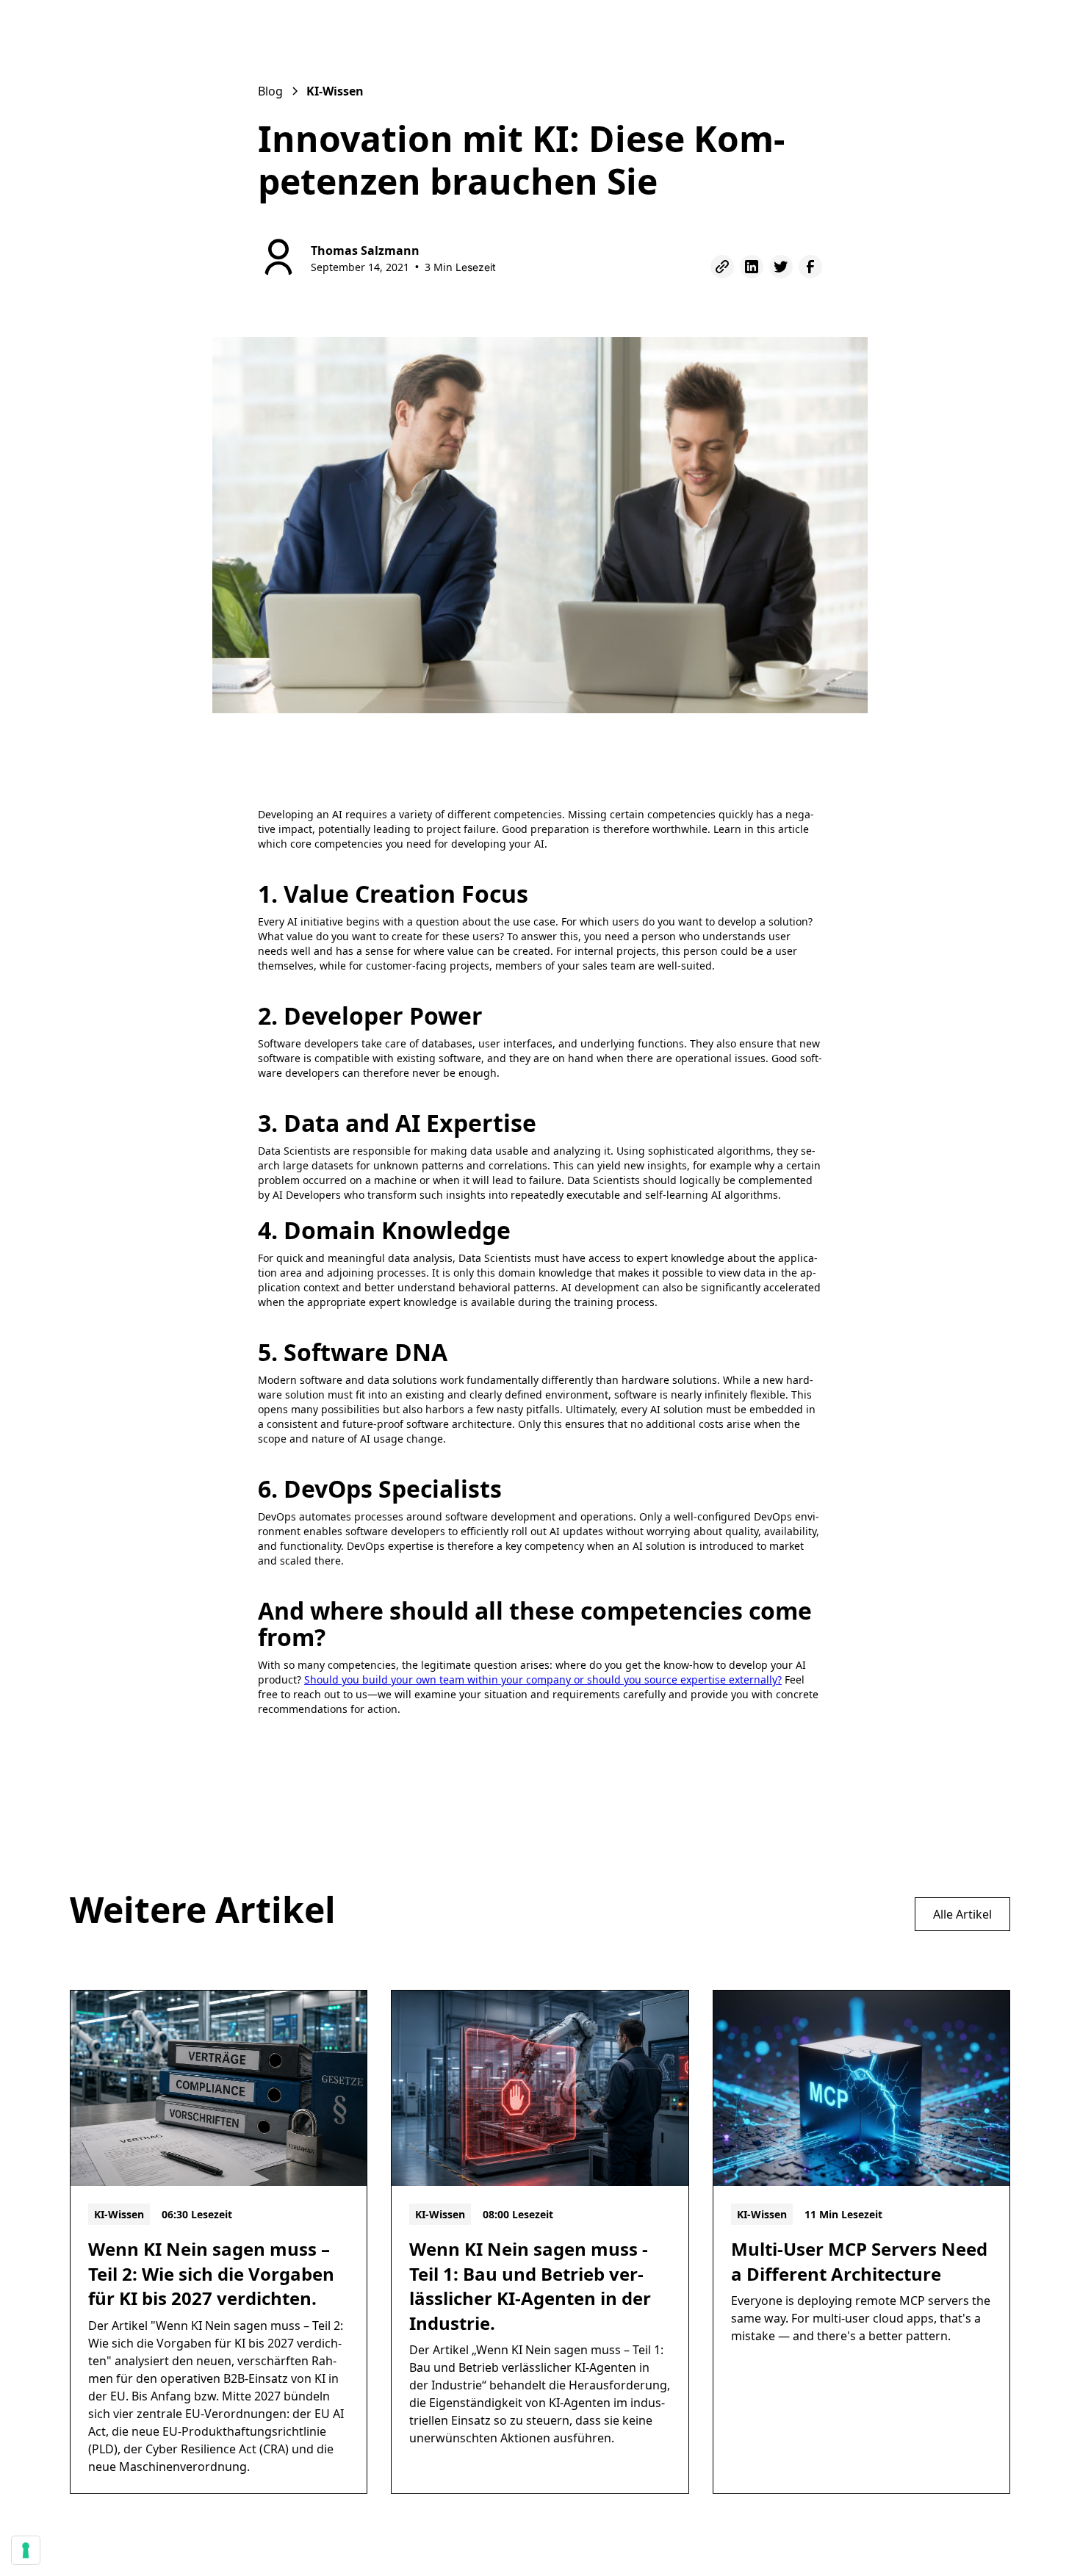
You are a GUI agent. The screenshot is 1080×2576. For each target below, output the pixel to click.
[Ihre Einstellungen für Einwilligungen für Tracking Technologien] (26, 2550)
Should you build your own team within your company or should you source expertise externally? (543, 1680)
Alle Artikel (962, 1914)
